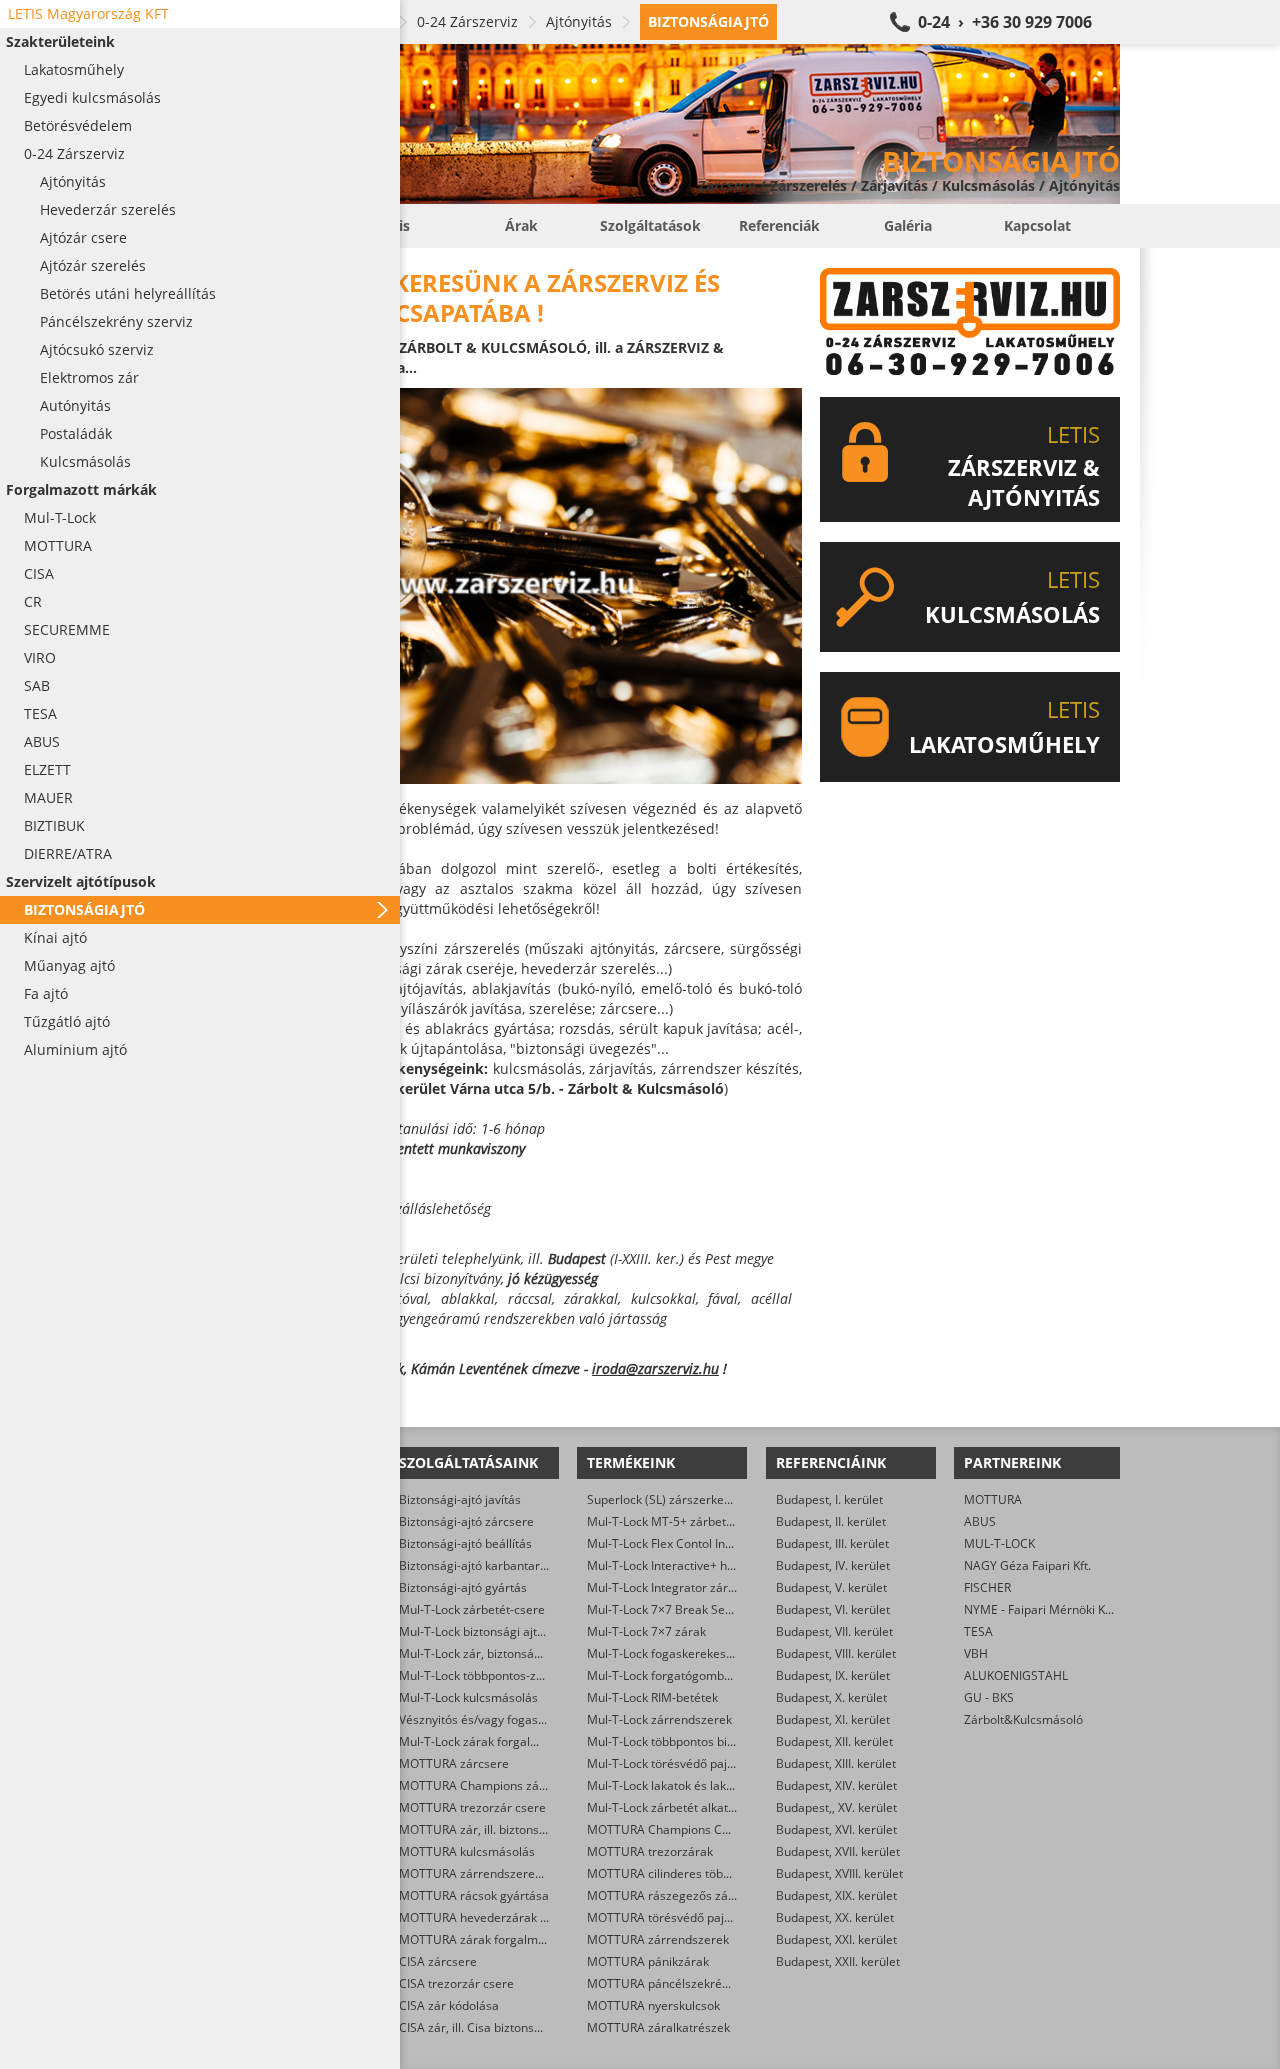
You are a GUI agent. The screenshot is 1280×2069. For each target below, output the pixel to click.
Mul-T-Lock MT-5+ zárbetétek (668, 1521)
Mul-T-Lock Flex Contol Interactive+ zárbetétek (715, 1543)
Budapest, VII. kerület (834, 1631)
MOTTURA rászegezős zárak (666, 1895)
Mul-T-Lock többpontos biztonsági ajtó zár (703, 1741)
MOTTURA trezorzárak (650, 1851)
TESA (978, 1631)
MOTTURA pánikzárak (648, 1961)
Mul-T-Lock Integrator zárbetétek (678, 1587)
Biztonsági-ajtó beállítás (465, 1543)
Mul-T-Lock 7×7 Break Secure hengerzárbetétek (720, 1609)
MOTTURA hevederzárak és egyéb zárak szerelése (540, 1917)
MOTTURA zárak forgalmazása (485, 1939)
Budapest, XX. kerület (835, 1917)
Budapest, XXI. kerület (836, 1939)
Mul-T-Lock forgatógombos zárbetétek (693, 1675)
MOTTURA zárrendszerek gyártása (496, 1873)
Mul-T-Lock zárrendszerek (659, 1719)
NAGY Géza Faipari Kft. (1027, 1565)
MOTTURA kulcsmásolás (467, 1851)
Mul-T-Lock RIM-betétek (652, 1697)
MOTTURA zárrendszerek (658, 1939)
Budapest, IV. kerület (833, 1565)
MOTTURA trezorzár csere (472, 1807)
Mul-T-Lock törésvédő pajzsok (669, 1763)
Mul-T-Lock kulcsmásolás (468, 1697)
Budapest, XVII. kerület (838, 1851)
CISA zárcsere (438, 1961)
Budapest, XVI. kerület (836, 1829)
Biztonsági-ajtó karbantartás (478, 1565)
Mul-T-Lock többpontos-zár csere (490, 1675)
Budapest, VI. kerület (833, 1609)
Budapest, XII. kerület (834, 1741)
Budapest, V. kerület (831, 1587)
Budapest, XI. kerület (833, 1719)
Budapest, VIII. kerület (836, 1653)
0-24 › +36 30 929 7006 (1005, 22)
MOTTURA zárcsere (454, 1763)
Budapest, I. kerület (829, 1499)
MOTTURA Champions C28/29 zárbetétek (702, 1829)
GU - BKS (989, 1697)
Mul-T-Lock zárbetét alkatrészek (676, 1807)
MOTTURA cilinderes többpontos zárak (694, 1873)
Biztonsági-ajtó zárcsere (466, 1521)
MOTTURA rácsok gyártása (474, 1895)
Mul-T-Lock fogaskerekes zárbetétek (688, 1653)
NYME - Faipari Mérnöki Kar (1040, 1609)
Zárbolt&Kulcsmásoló (1023, 1719)
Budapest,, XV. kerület (836, 1807)
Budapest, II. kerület (831, 1521)
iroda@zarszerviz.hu (655, 1368)
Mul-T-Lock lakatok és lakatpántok (681, 1785)
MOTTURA (993, 1499)
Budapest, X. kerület (831, 1697)
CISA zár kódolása (449, 2005)
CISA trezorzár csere (456, 1983)
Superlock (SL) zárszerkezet (664, 1499)
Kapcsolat (1037, 225)
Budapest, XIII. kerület (836, 1763)
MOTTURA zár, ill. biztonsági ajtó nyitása (511, 1829)
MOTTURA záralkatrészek (658, 2027)
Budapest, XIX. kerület (836, 1895)
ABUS (980, 1521)
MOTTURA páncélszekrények (667, 1983)
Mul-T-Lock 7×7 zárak (646, 1631)
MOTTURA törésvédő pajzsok (668, 1917)
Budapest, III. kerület (832, 1543)
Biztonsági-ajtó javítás (460, 1499)
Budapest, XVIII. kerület (839, 1873)
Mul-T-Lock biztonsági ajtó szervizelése (507, 1631)
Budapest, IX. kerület (833, 1675)
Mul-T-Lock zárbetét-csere (472, 1609)
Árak (521, 225)
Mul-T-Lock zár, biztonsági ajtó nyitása (505, 1653)
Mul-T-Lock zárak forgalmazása (486, 1741)
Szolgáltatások (650, 225)
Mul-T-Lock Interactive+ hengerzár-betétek (705, 1565)
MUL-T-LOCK (999, 1543)
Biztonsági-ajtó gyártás (463, 1587)
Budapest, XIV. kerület (836, 1785)
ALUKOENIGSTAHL (1016, 1675)
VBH (976, 1653)
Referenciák (779, 225)
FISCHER (987, 1587)
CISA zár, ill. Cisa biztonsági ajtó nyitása (508, 2027)
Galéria (908, 225)
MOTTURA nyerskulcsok (653, 2005)
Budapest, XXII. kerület (838, 1961)
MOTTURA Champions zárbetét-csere (503, 1785)
